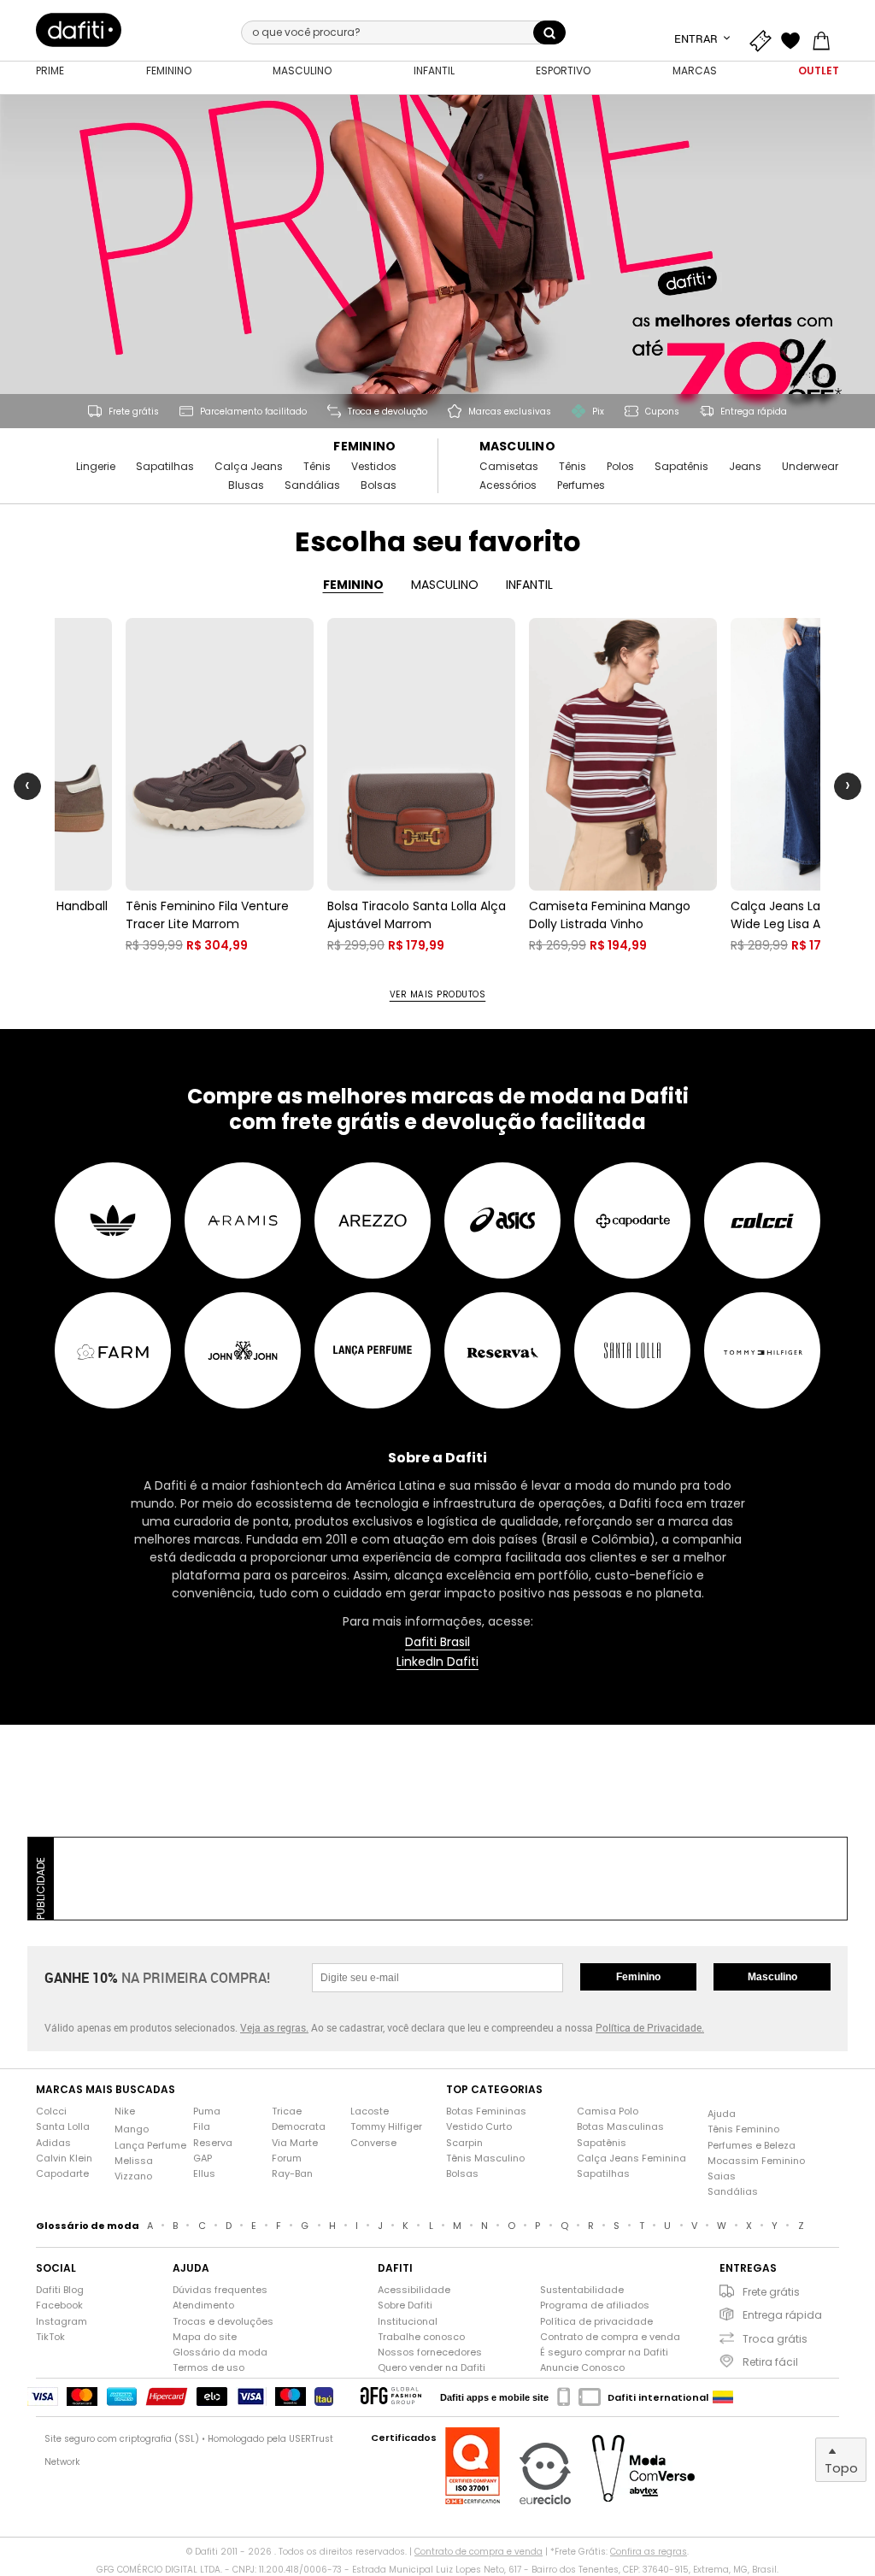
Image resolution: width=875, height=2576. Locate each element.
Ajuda (722, 2114)
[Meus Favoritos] (795, 38)
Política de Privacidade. (650, 2027)
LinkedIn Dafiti (437, 1662)
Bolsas (379, 485)
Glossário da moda (220, 2353)
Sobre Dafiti (405, 2305)
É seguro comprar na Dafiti (604, 2353)
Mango (132, 2129)
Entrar (697, 38)
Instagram (62, 2322)
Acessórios (508, 485)
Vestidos (374, 467)
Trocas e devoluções (223, 2322)
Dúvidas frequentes (220, 2290)
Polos (620, 467)
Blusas (246, 485)
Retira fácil (770, 2362)
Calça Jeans (249, 467)
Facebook (59, 2305)
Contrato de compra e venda (610, 2337)
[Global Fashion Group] (391, 2397)
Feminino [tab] (353, 585)
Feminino (364, 447)
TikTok (50, 2337)
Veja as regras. (274, 2027)
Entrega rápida (782, 2315)
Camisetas (509, 467)
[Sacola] (825, 38)
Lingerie (96, 467)
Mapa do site (205, 2337)
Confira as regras (649, 2552)
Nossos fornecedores (430, 2353)
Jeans (745, 467)
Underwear (810, 467)
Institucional (408, 2322)
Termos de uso (208, 2368)
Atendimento (203, 2305)
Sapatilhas (165, 467)
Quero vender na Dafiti (432, 2368)
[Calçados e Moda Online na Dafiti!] (79, 30)
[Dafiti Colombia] (723, 2397)
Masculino (518, 447)
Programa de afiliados (595, 2305)
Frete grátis (771, 2292)
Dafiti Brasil (437, 1642)
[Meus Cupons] (764, 38)
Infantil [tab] (529, 585)
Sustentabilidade (582, 2290)
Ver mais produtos (438, 995)
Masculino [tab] (445, 585)
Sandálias (312, 485)
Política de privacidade (596, 2322)
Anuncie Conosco (582, 2368)
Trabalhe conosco (421, 2337)
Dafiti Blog (60, 2290)
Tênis (317, 467)
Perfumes (581, 485)
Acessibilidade (414, 2290)
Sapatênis (681, 467)
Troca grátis (775, 2339)
